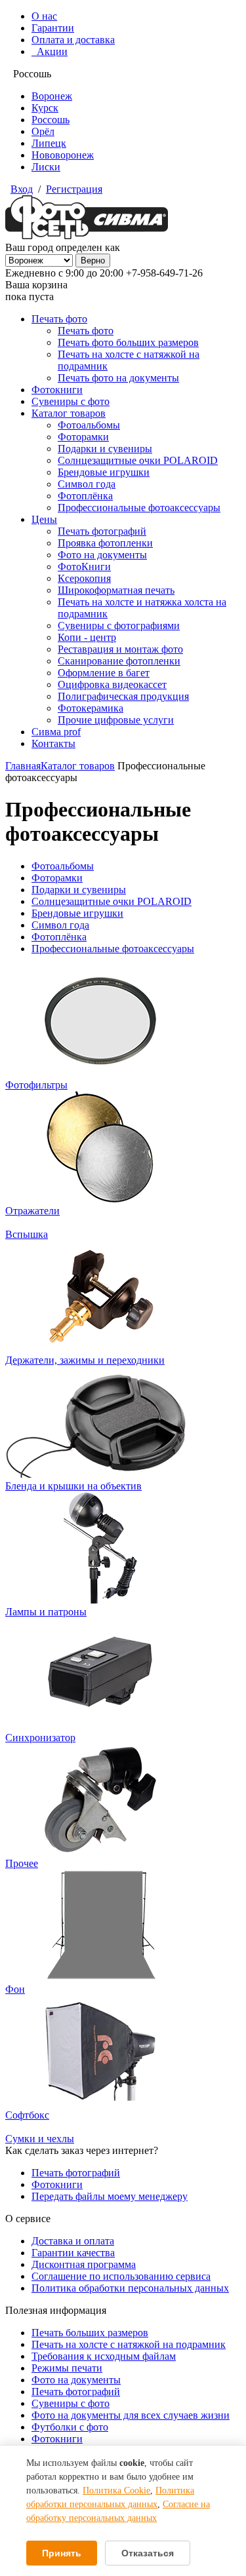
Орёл (43, 131)
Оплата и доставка (73, 40)
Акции (50, 51)
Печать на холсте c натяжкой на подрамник (129, 2344)
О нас (44, 16)
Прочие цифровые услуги (116, 720)
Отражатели (32, 1211)
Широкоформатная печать (116, 590)
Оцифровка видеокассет (112, 684)
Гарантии (53, 28)
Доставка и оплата (73, 2241)
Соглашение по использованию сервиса (121, 2276)
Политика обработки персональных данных (130, 2288)
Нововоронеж (63, 155)
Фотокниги (57, 390)
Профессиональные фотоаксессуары (139, 508)
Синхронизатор (40, 1738)
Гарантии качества (73, 2253)
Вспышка (27, 1234)
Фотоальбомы (89, 425)
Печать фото (59, 319)
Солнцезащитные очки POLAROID (138, 460)
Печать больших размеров (90, 2333)
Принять (62, 2553)
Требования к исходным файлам (104, 2356)
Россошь (51, 120)
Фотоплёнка (85, 496)
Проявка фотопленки (105, 543)
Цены (44, 519)
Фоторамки (83, 437)
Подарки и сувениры (105, 449)
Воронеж (52, 96)
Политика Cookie (116, 2490)
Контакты (53, 743)
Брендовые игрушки (104, 472)
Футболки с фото (70, 2427)
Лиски (46, 167)
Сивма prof (56, 732)
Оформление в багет (104, 673)
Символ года (87, 484)
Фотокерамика (91, 708)
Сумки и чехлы (40, 2139)
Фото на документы (102, 555)
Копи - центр (87, 637)
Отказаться (148, 2553)
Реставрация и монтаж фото (120, 649)
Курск (45, 108)
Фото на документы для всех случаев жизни (131, 2415)
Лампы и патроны (46, 1612)
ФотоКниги (84, 567)
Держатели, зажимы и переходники (85, 1360)
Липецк (49, 143)
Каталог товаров (69, 413)
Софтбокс (27, 2115)
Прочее (22, 1863)
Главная (23, 766)
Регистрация (74, 189)
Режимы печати (67, 2368)
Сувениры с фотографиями (119, 625)
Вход (22, 189)
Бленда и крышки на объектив (73, 1486)
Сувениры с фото (71, 401)
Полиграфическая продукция (123, 696)
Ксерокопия (84, 578)
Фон (15, 1989)
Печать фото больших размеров (128, 342)
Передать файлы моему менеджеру (110, 2196)
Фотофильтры (36, 1085)
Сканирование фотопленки (119, 661)
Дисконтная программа (84, 2264)
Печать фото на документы (118, 378)
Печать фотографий (102, 531)
